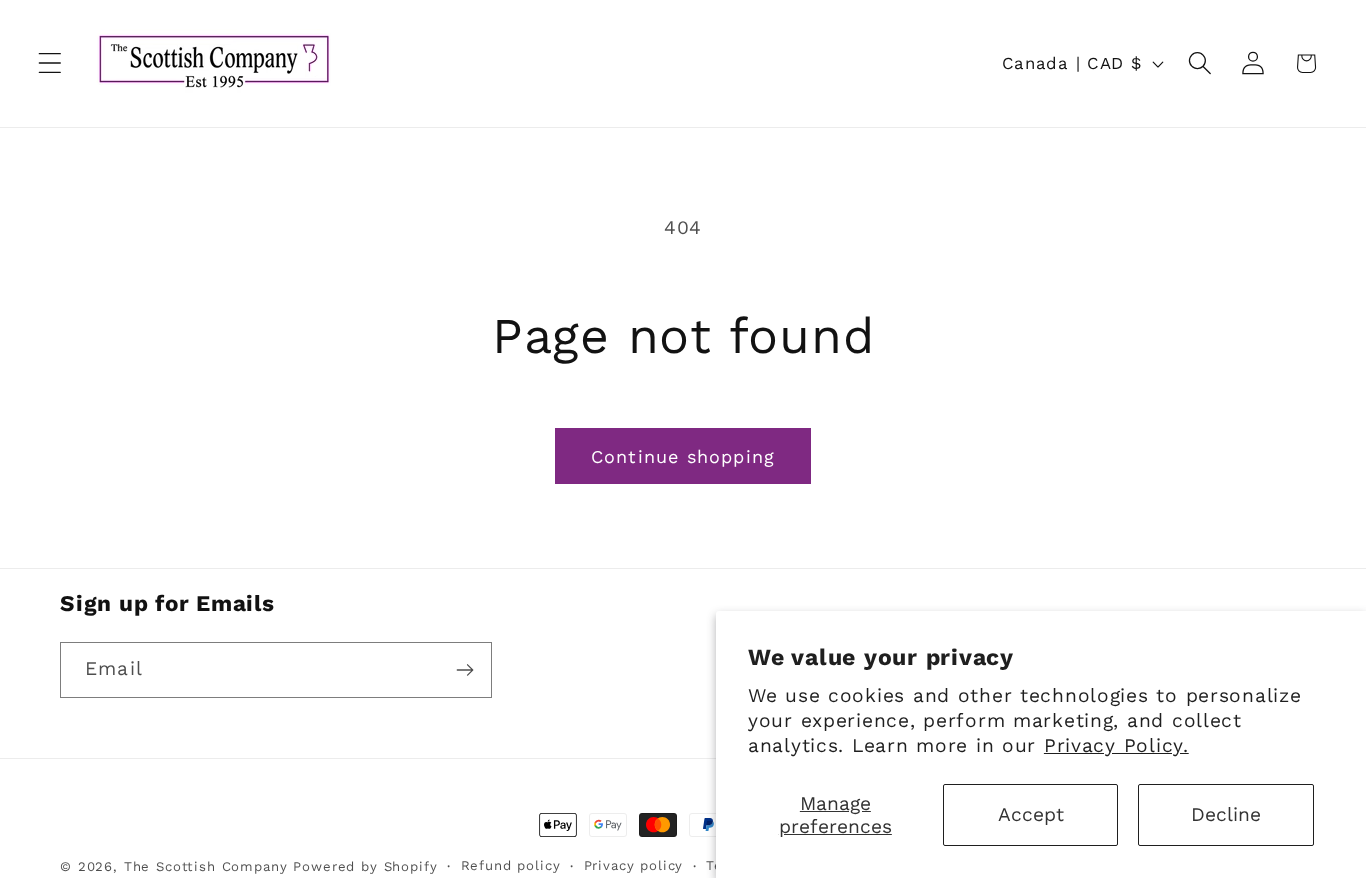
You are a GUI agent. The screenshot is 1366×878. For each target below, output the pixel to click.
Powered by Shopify (365, 866)
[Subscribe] (464, 670)
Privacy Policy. (1116, 745)
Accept (1031, 814)
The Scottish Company (206, 866)
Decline (1226, 814)
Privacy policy (634, 865)
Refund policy (511, 865)
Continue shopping (683, 456)
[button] (50, 63)
